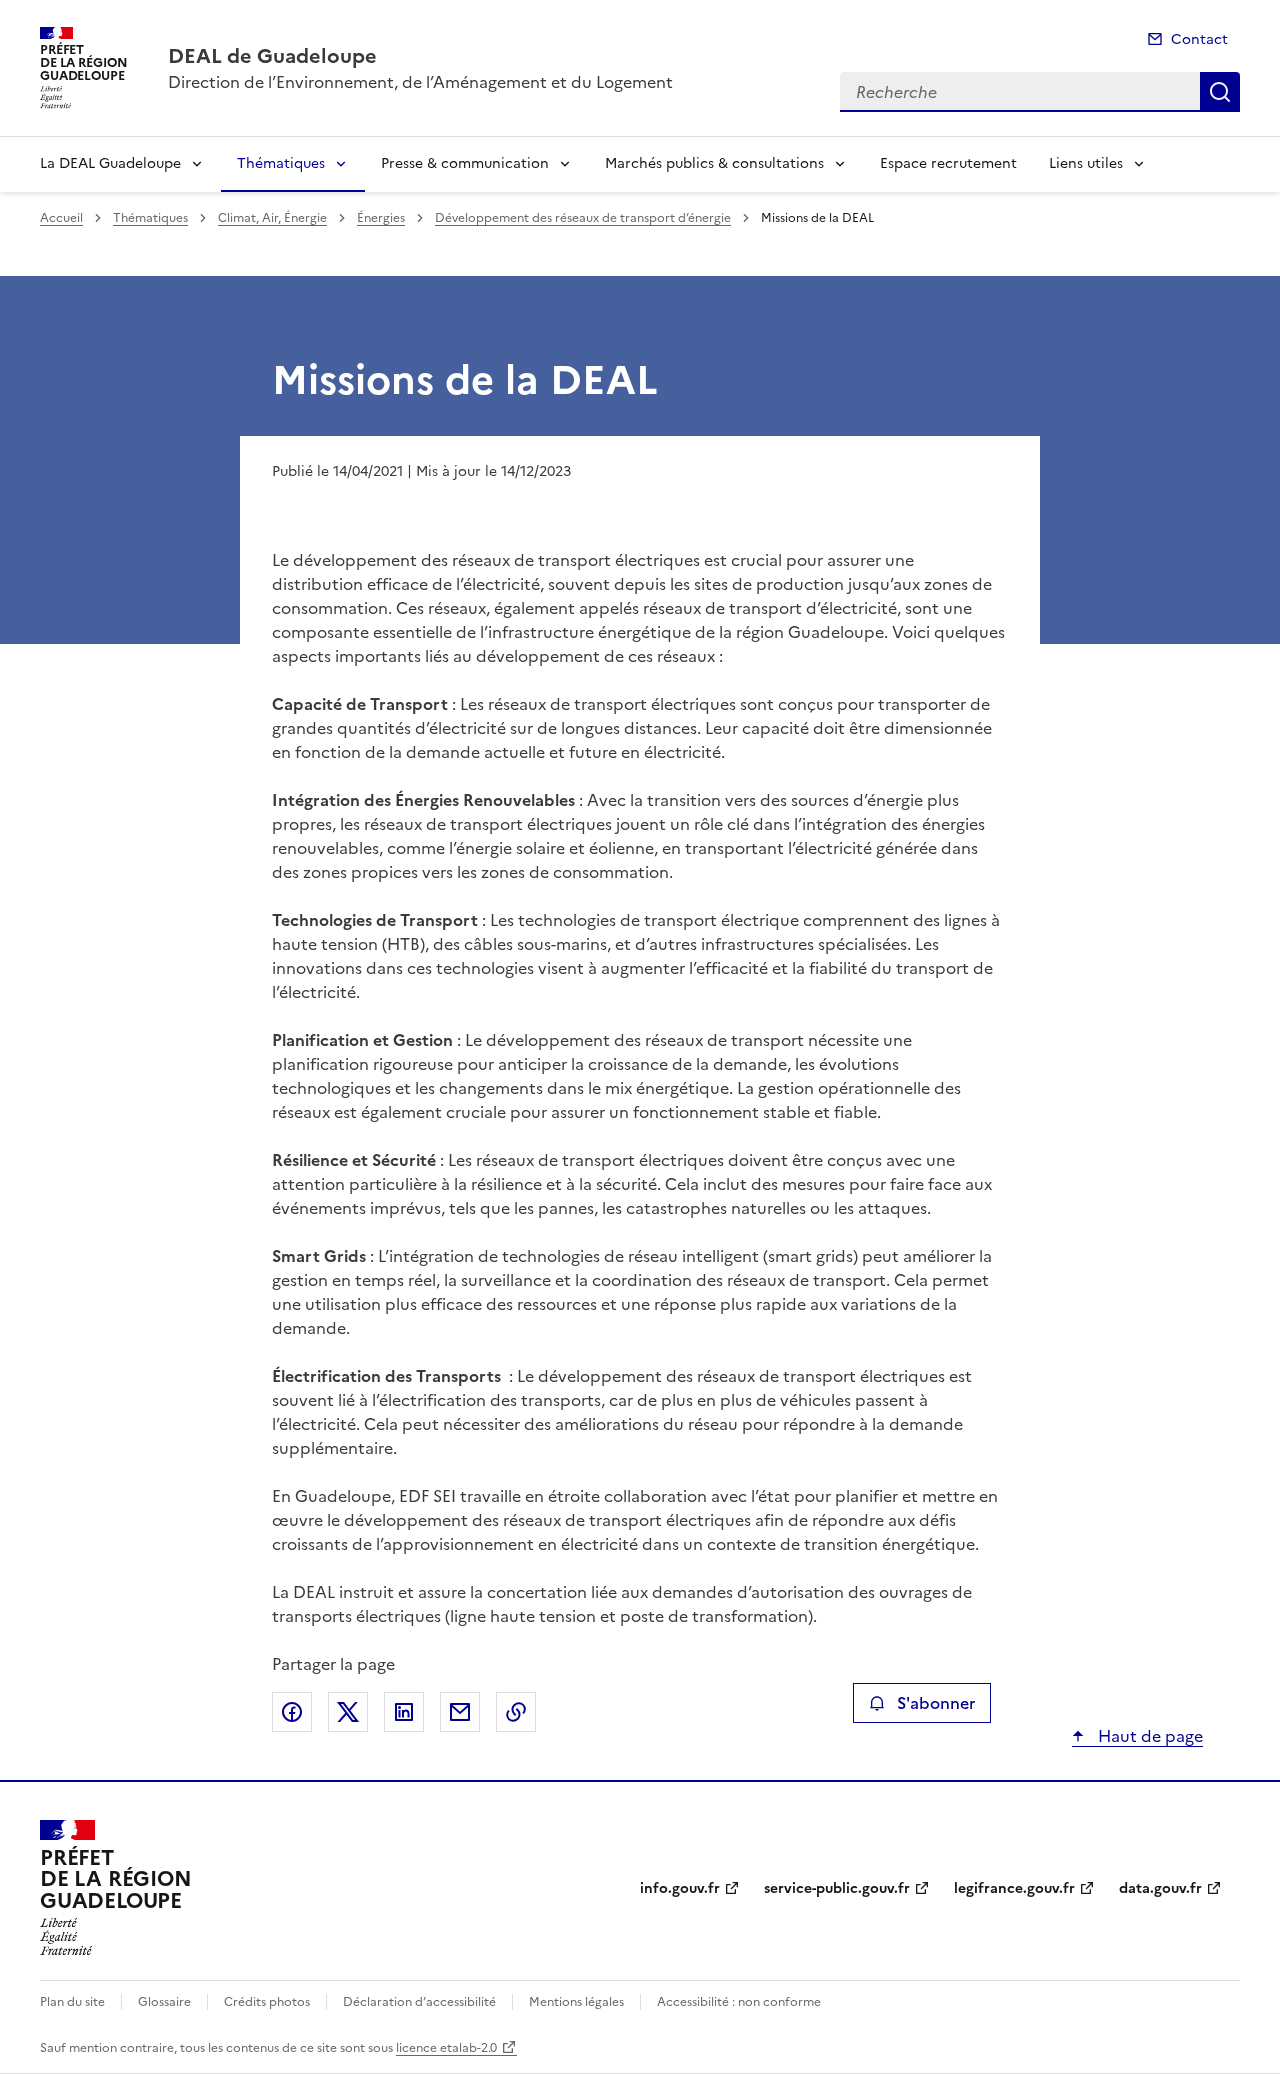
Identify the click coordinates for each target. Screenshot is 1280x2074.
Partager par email (460, 1712)
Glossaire (164, 2002)
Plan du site (72, 2002)
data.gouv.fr (1160, 1888)
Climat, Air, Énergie (272, 218)
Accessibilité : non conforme (739, 2002)
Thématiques (281, 163)
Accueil (61, 218)
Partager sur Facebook (292, 1712)
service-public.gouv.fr (837, 1888)
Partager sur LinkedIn (404, 1712)
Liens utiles (1086, 163)
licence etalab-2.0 (446, 2048)
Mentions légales (576, 2002)
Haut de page (1148, 1736)
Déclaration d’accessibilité (419, 2002)
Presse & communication (465, 163)
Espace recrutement (948, 163)
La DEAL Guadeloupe (110, 163)
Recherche (1220, 92)
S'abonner (936, 1703)
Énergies (381, 218)
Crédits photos (267, 2002)
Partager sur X (348, 1712)
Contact (1199, 39)
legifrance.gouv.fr (1014, 1888)
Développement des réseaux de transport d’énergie (583, 218)
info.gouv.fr (680, 1888)
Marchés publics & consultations (714, 163)
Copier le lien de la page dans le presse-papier (516, 1712)
